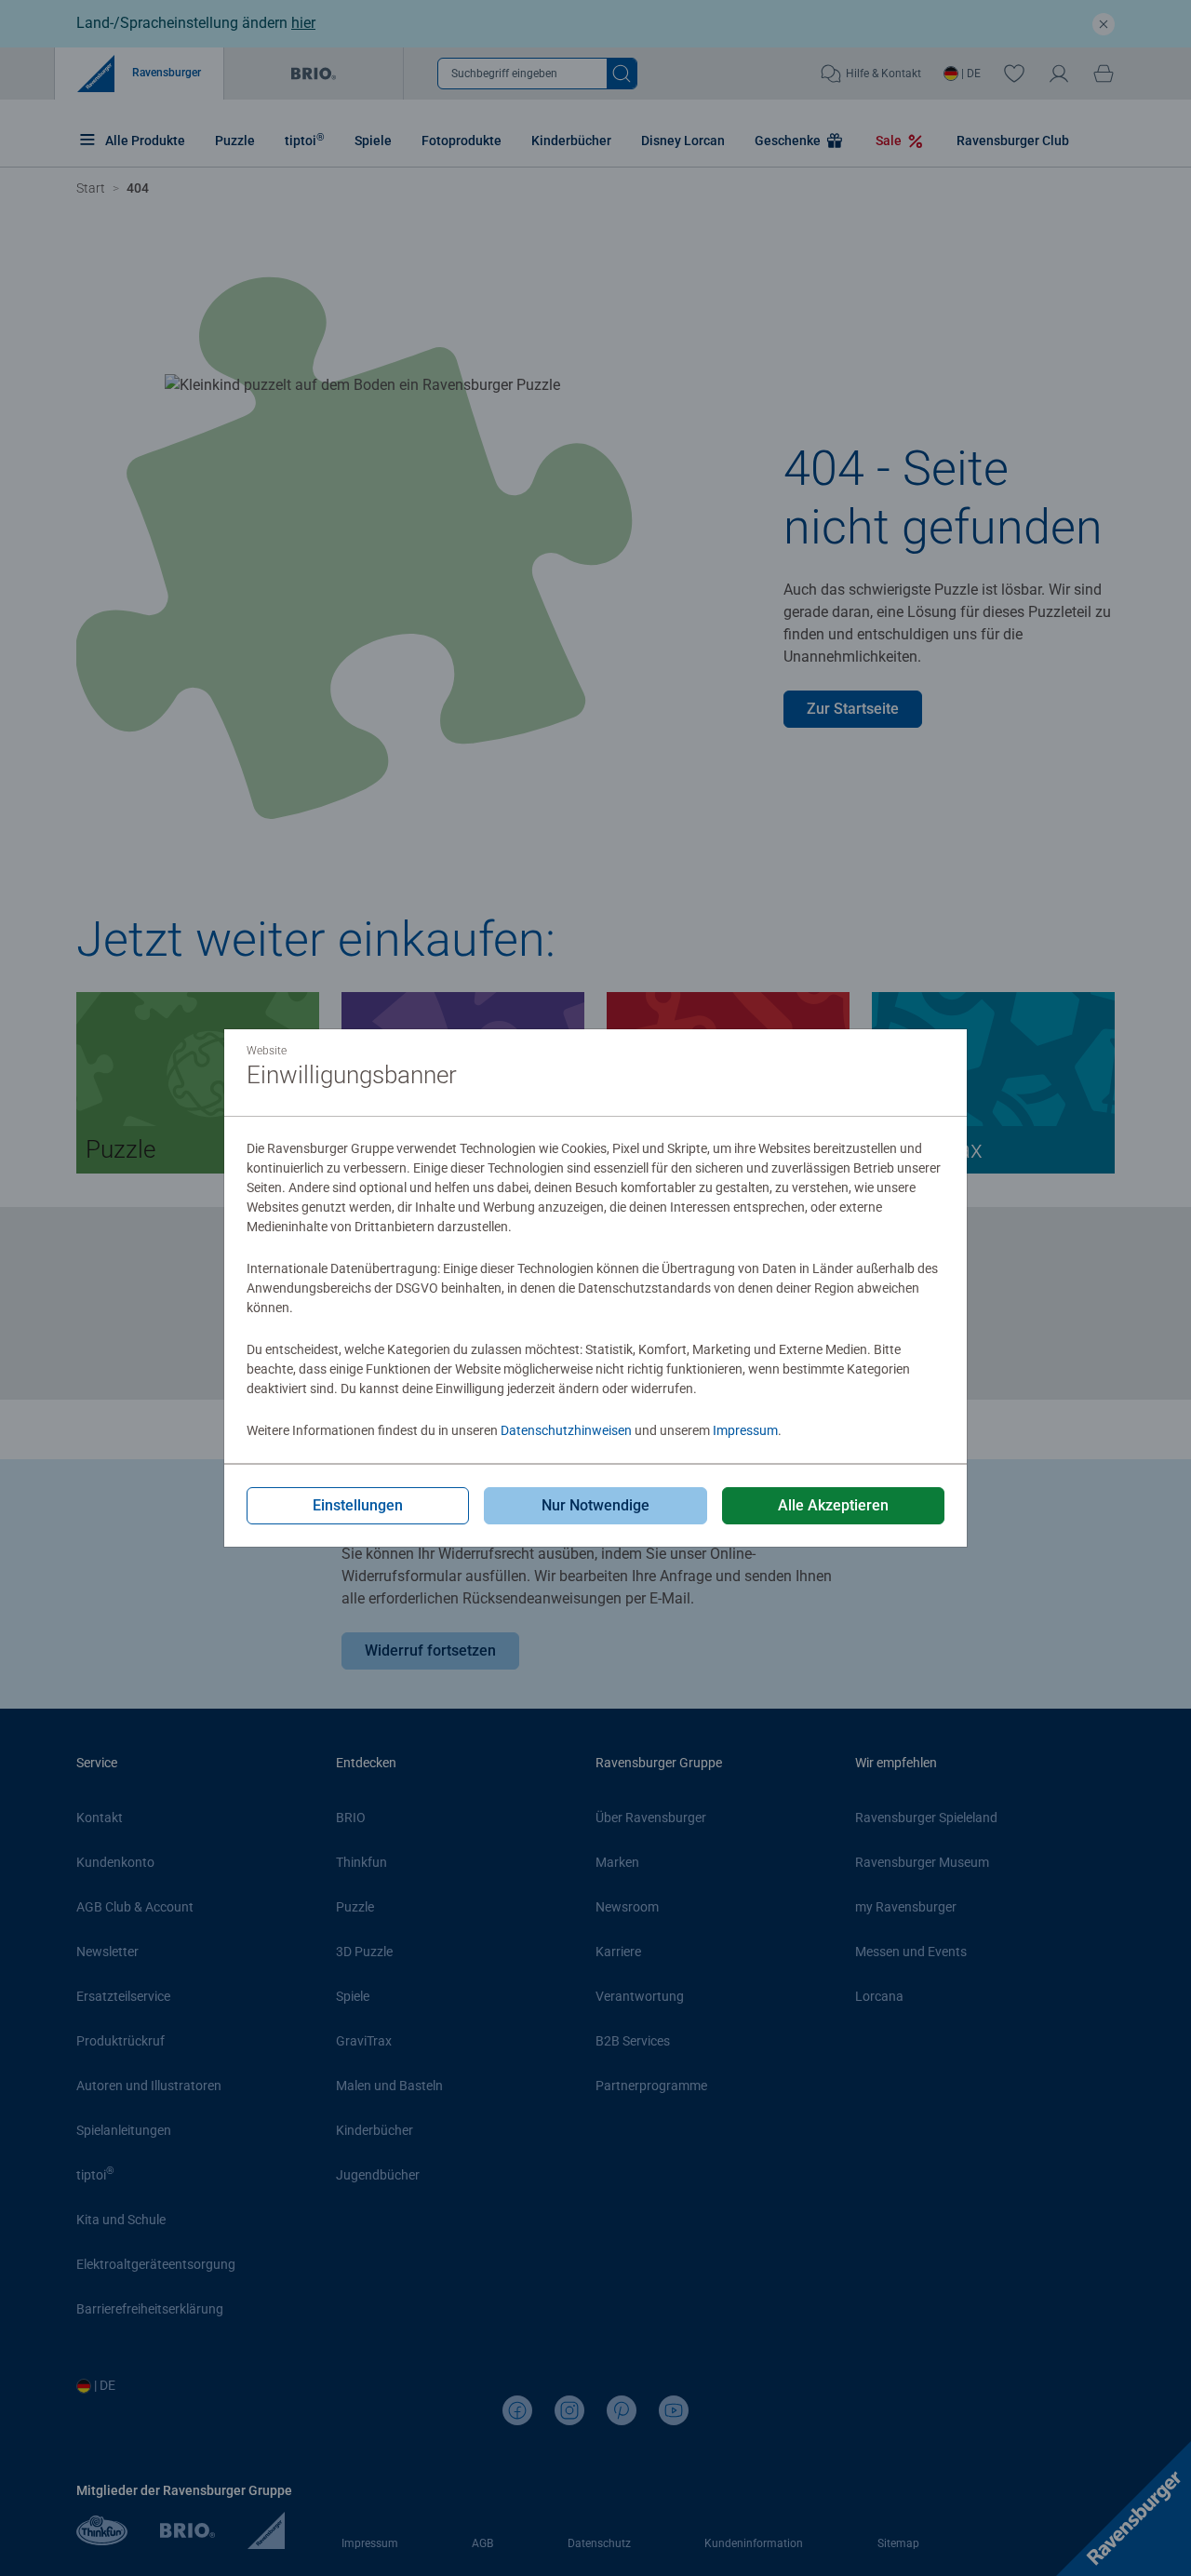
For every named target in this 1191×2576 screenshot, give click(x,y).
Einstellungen (358, 1505)
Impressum (745, 1430)
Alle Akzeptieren (833, 1505)
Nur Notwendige (595, 1505)
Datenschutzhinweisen (566, 1430)
